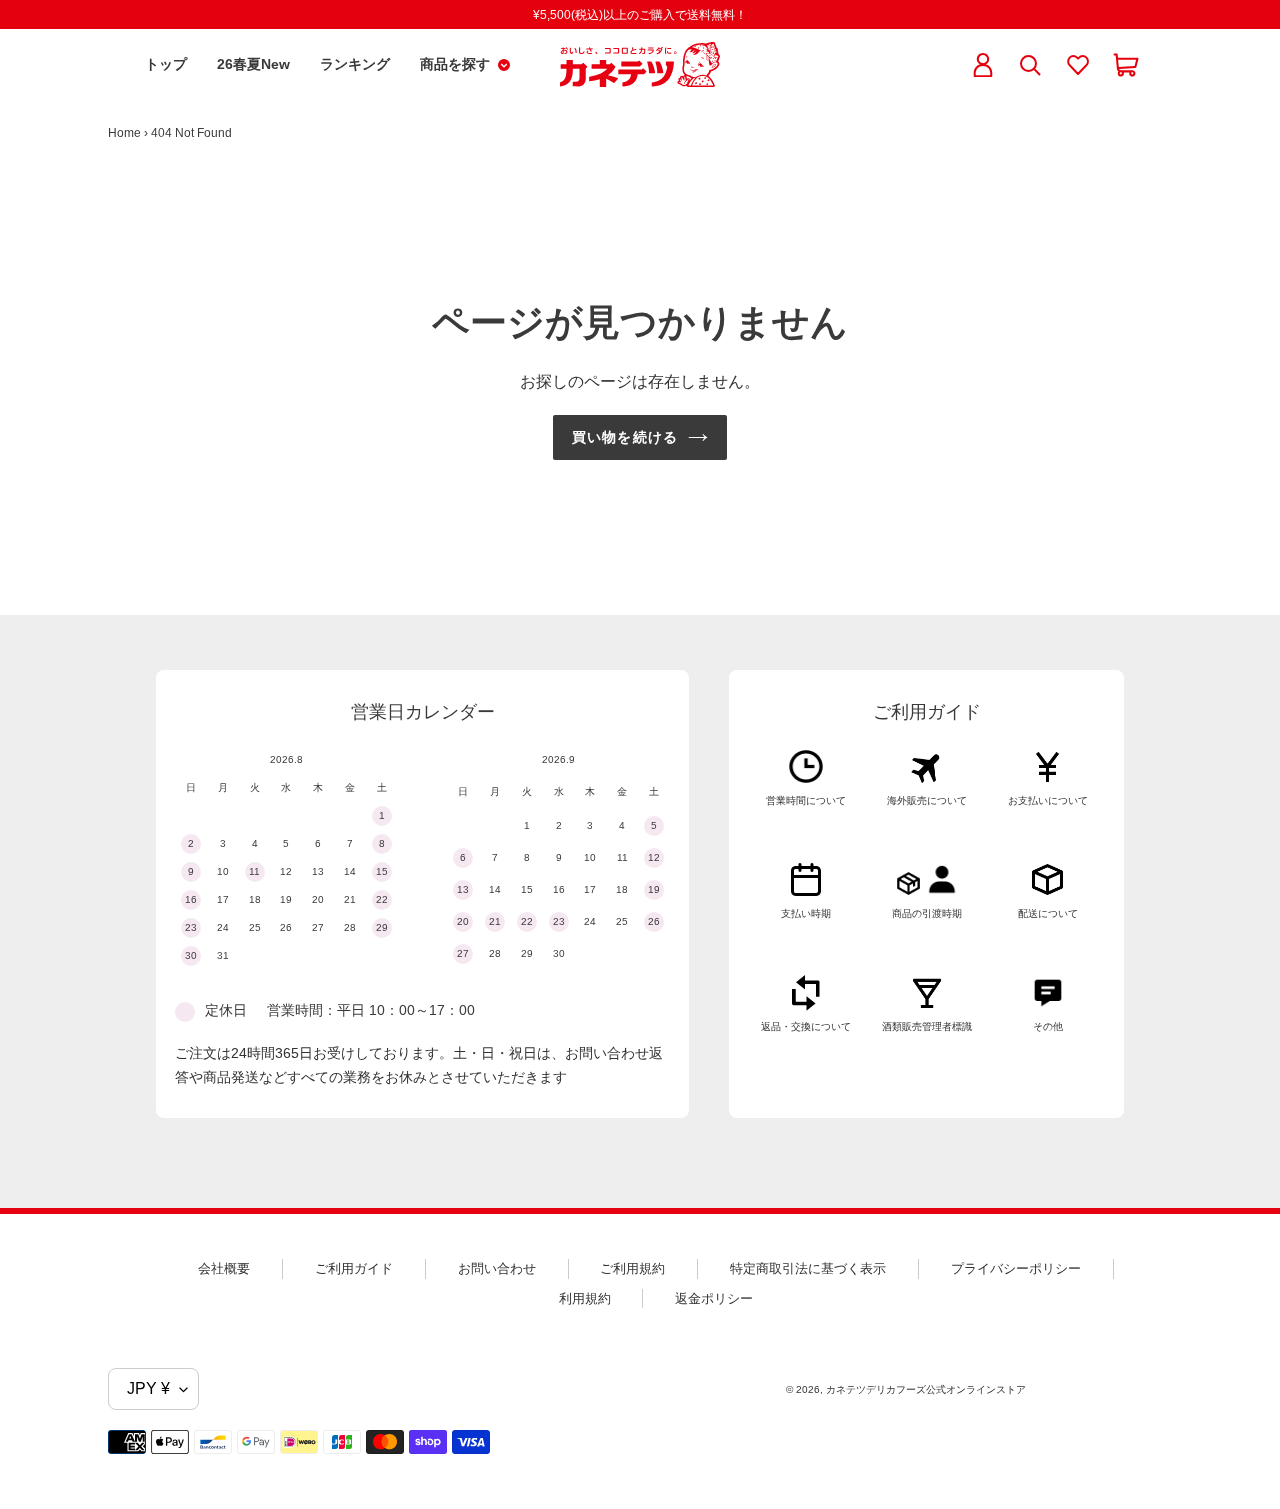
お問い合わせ (497, 1268)
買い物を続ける (625, 437)
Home (124, 133)
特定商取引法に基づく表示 (808, 1268)
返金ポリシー (714, 1298)
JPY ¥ (148, 1388)
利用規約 (585, 1298)
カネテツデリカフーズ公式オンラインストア (926, 1389)
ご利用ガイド (354, 1268)
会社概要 (224, 1268)
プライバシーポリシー (1016, 1268)
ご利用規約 (632, 1268)
